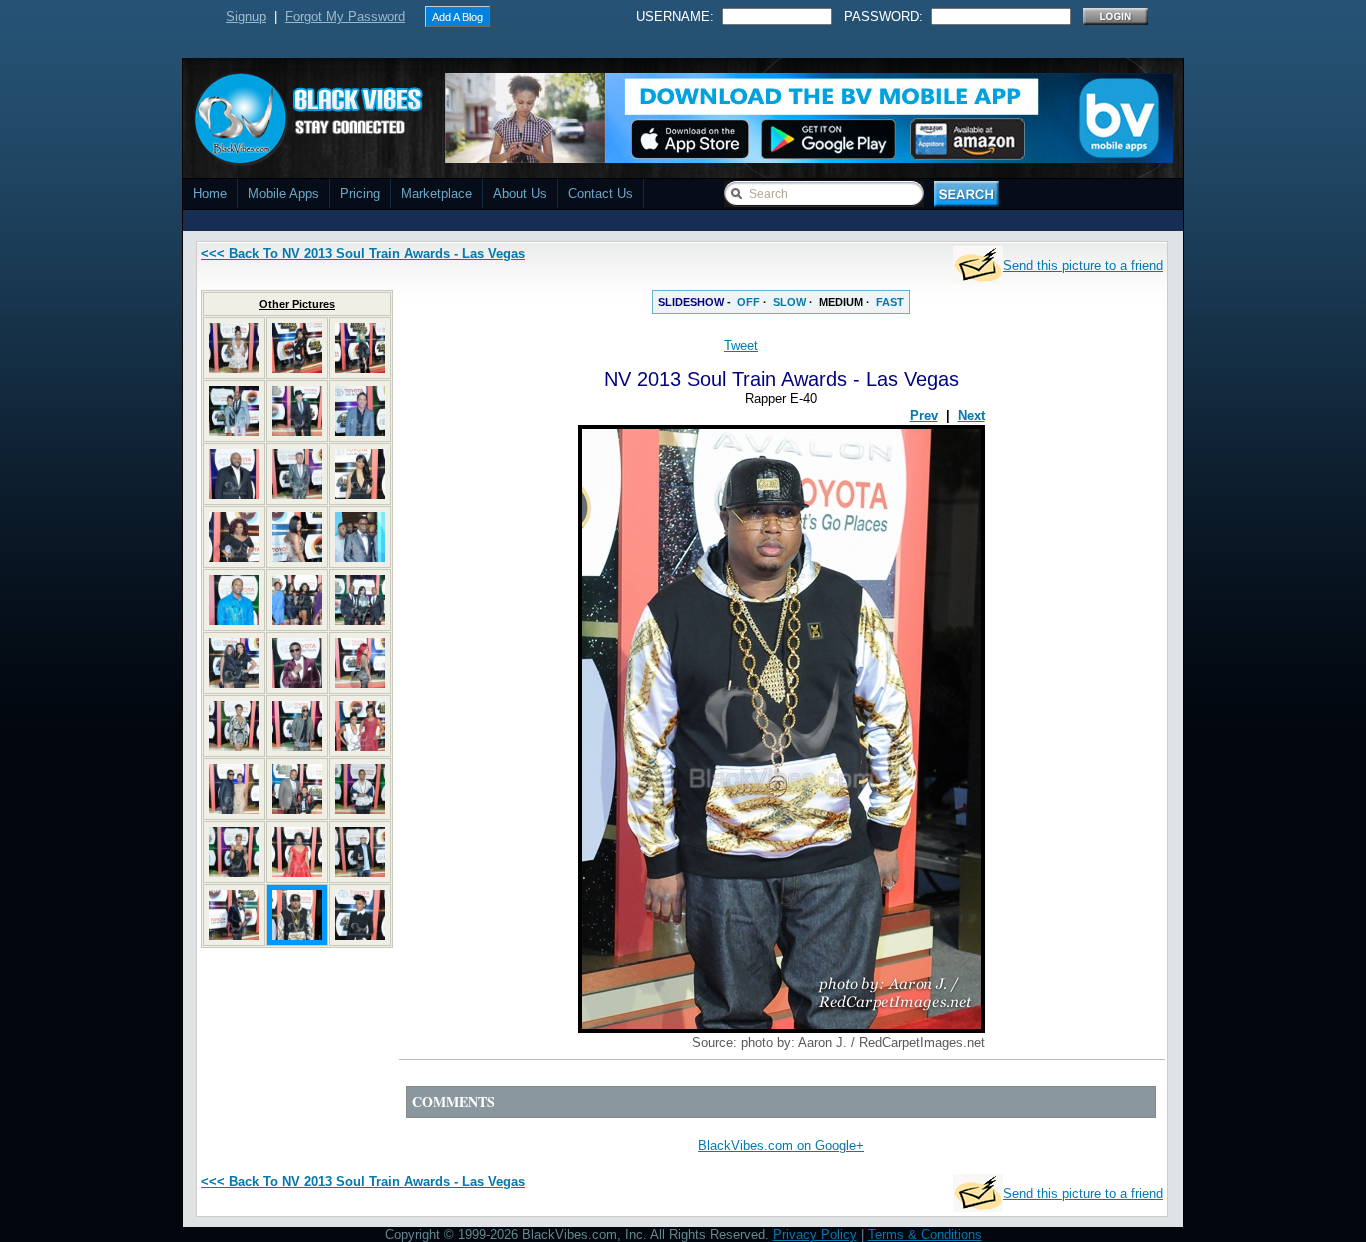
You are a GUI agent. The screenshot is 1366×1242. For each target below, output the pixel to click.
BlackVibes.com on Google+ (781, 1145)
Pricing (360, 193)
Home (210, 193)
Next (971, 415)
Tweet (741, 345)
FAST (890, 302)
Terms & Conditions (925, 1234)
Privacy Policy (815, 1234)
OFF (748, 302)
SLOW (789, 302)
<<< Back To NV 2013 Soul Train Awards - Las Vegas (363, 253)
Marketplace (436, 193)
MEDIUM (841, 302)
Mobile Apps (283, 193)
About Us (520, 193)
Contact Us (600, 193)
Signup (246, 16)
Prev (924, 415)
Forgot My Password (345, 16)
